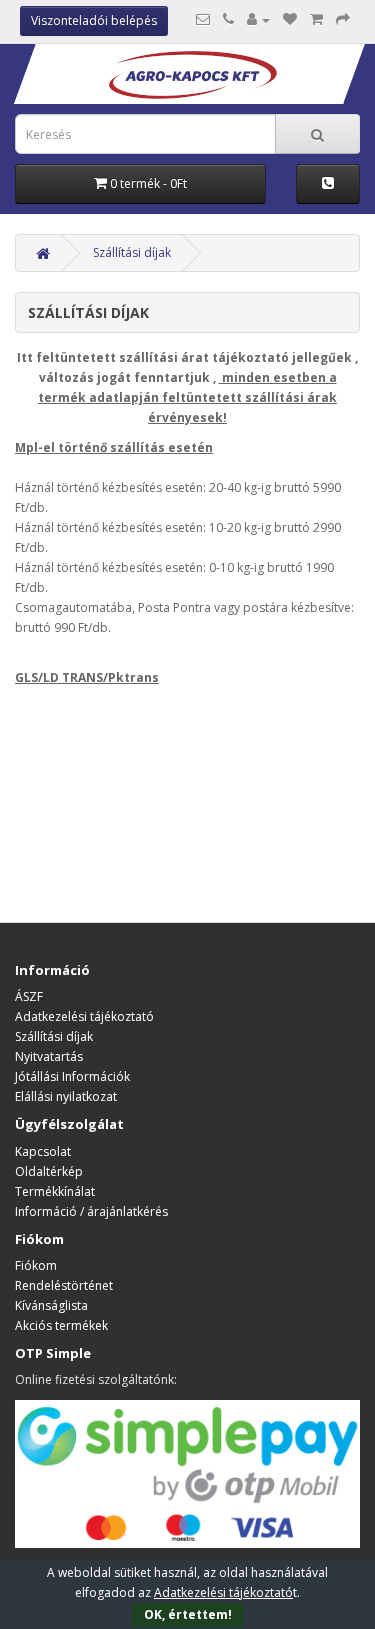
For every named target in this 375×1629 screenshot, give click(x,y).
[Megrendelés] (343, 19)
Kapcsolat (43, 1151)
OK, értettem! (188, 1614)
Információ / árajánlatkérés (91, 1211)
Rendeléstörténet (64, 1285)
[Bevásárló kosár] (316, 19)
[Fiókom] (258, 19)
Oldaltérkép (49, 1171)
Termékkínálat (55, 1191)
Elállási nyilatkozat (66, 1096)
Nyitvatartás (49, 1056)
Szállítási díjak (132, 252)
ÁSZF (29, 996)
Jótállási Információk (72, 1076)
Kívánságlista (51, 1305)
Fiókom (36, 1265)
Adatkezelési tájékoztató (84, 1016)
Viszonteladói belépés (94, 20)
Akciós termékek (61, 1325)
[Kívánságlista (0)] (290, 19)
